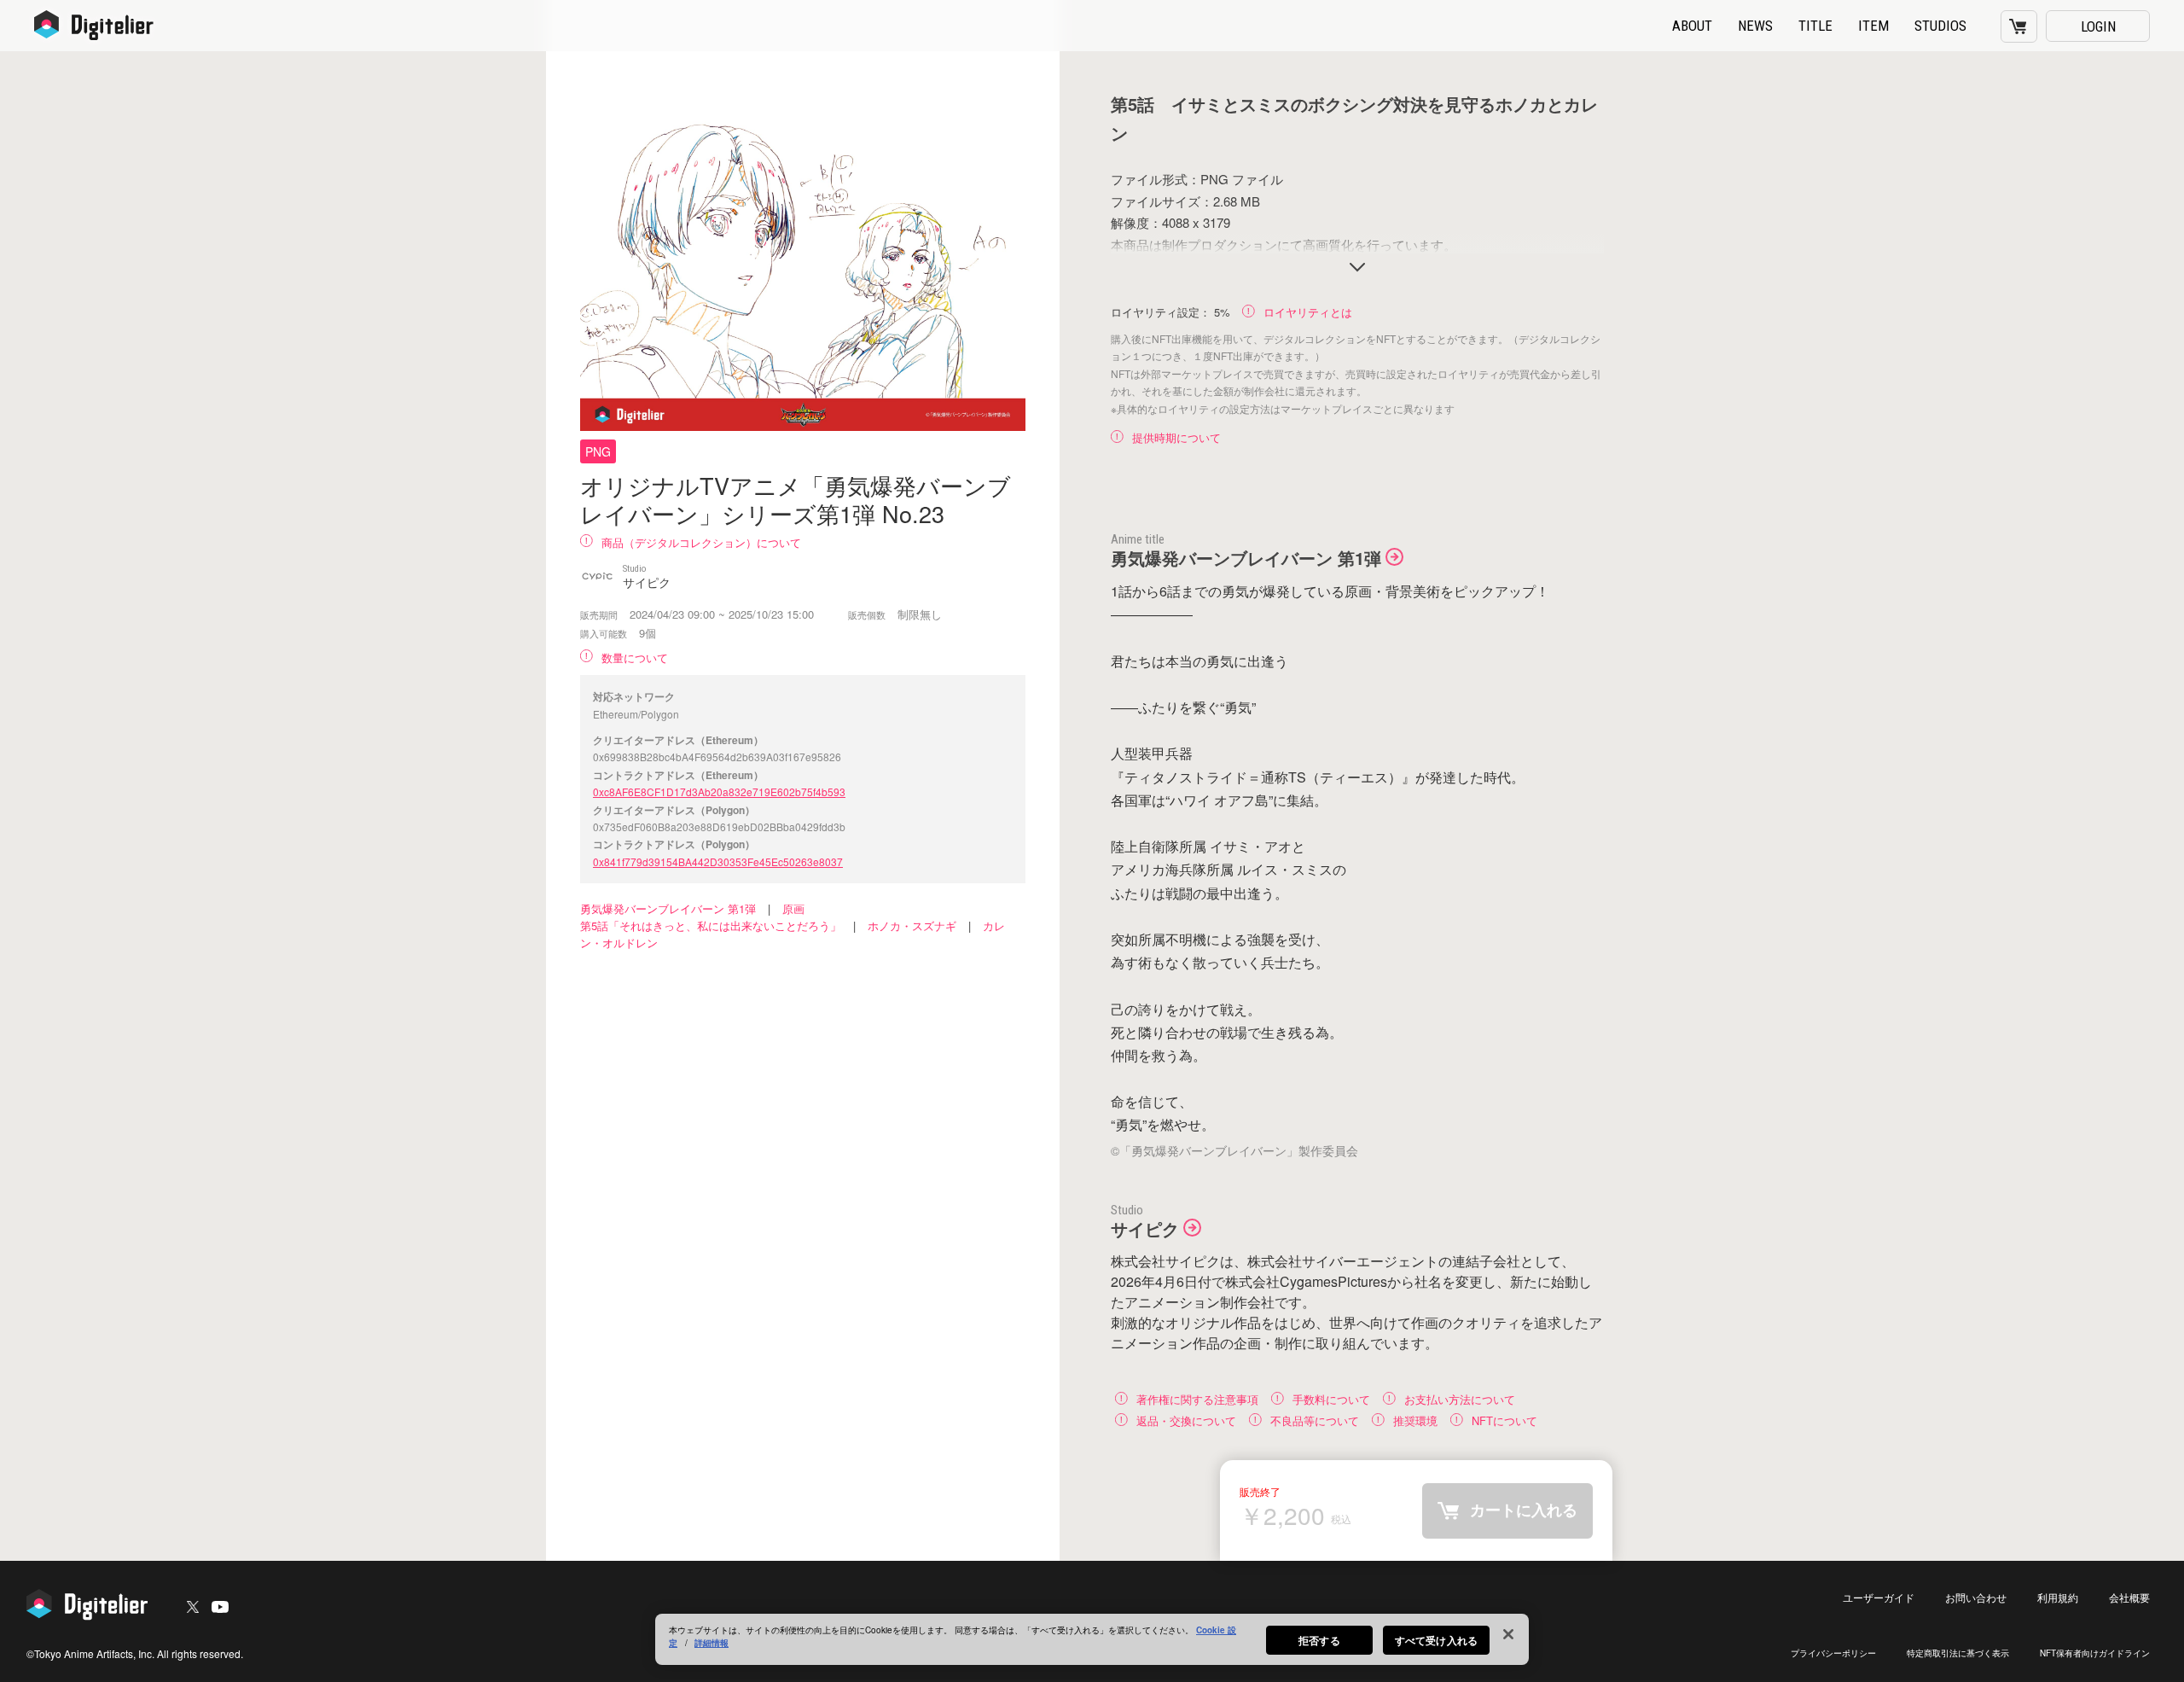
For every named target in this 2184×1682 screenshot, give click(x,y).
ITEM (1873, 26)
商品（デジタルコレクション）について (701, 542)
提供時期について (1176, 437)
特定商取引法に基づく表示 (1958, 1653)
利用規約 (2058, 1597)
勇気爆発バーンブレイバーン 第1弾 (668, 908)
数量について (635, 658)
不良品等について (1315, 1420)
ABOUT (1692, 26)
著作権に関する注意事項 (1197, 1398)
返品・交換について (1186, 1420)
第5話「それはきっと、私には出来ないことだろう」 (711, 925)
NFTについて (1504, 1420)
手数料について (1331, 1398)
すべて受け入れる (1436, 1640)
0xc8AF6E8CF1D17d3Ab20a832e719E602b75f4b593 (719, 792)
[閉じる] (1508, 1634)
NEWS (1755, 26)
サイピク (1145, 1228)
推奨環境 (1415, 1420)
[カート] (2019, 26)
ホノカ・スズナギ (912, 925)
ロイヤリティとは (1308, 312)
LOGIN (2098, 26)
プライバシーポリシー (1833, 1653)
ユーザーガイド (1879, 1597)
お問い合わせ (1976, 1597)
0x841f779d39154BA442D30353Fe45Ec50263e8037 (718, 861)
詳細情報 (712, 1643)
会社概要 (2129, 1597)
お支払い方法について (1460, 1398)
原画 (793, 908)
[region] (1092, 1639)
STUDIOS (1940, 26)
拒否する (1319, 1640)
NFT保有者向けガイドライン (2095, 1653)
